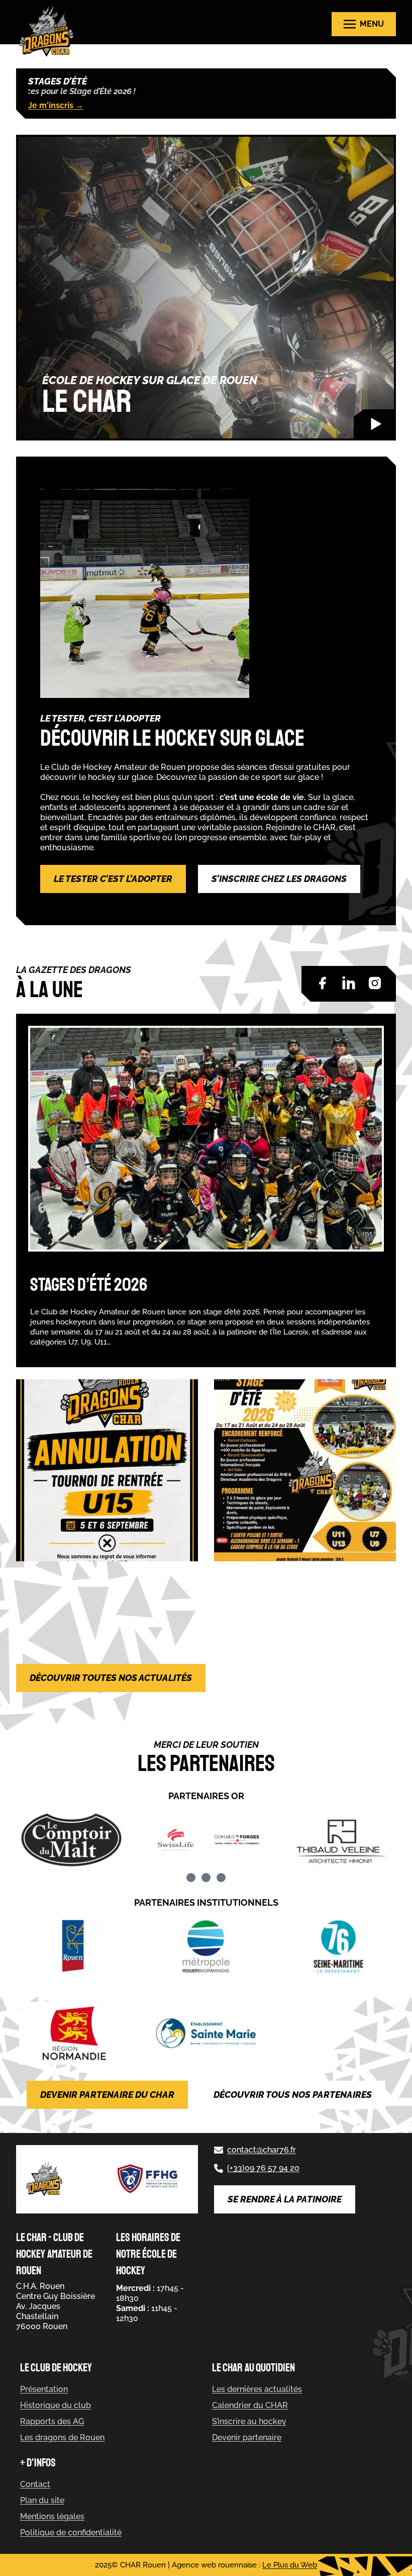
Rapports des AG (52, 2421)
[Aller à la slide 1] (191, 1878)
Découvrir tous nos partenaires (293, 2095)
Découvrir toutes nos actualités (111, 1678)
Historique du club (56, 2405)
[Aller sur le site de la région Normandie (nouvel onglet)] (73, 2033)
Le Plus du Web (290, 2565)
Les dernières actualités (257, 2389)
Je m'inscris (56, 105)
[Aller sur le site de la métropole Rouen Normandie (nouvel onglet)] (206, 1947)
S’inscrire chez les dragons (279, 879)
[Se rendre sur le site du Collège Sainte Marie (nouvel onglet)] (206, 2033)
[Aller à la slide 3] (221, 1878)
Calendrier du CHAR (250, 2405)
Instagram (375, 983)
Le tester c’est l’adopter (113, 879)
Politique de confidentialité (71, 2533)
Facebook (323, 983)
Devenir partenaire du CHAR (107, 2095)
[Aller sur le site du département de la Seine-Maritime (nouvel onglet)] (339, 1947)
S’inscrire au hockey (249, 2421)
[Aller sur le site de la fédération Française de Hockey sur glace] (148, 2180)
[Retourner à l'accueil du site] (49, 31)
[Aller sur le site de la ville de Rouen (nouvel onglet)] (73, 1947)
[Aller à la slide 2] (206, 1878)
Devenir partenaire (247, 2437)
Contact (35, 2484)
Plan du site (42, 2500)
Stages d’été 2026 (89, 1285)
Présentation (44, 2389)
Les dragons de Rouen (62, 2437)
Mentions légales (52, 2516)
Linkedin (349, 983)
